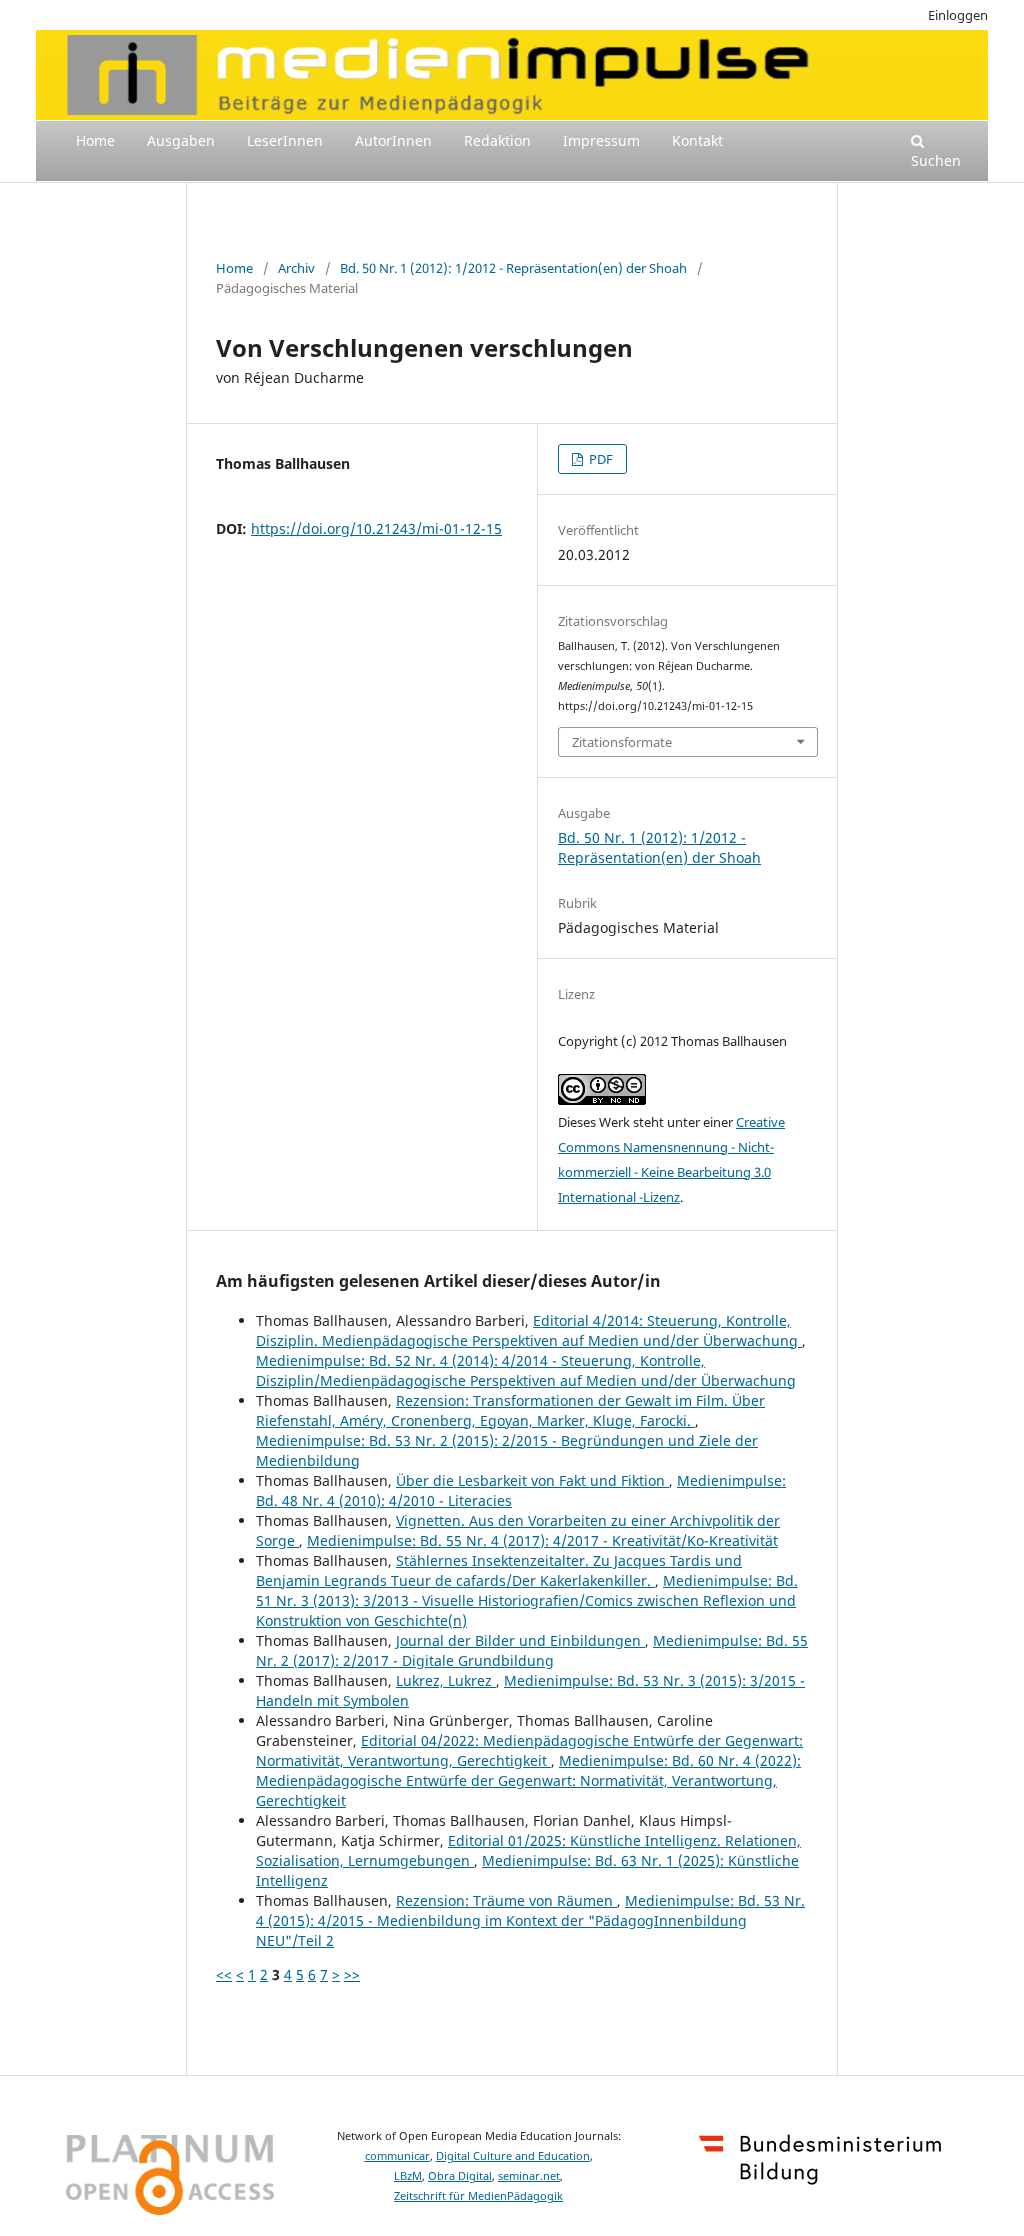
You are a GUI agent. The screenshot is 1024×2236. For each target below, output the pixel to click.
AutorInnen (393, 140)
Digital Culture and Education (513, 2156)
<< (224, 1974)
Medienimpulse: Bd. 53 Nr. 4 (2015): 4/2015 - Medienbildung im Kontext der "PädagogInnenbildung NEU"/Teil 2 (530, 1920)
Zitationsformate (622, 742)
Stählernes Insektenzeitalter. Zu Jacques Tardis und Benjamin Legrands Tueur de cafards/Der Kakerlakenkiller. (499, 1570)
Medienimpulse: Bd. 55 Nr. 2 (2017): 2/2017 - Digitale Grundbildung (532, 1650)
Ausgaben (181, 140)
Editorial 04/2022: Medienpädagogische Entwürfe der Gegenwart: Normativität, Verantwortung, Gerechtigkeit (529, 1750)
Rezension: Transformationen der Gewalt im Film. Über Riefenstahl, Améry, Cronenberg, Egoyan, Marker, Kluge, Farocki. (510, 1410)
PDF (599, 459)
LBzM (408, 2176)
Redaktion (497, 140)
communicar (397, 2156)
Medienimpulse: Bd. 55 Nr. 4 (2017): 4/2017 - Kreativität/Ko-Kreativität (542, 1540)
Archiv (296, 268)
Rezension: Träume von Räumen (506, 1900)
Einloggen (958, 15)
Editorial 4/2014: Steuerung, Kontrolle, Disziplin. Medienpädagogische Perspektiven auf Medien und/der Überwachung (529, 1330)
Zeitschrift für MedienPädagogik (478, 2196)
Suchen (936, 160)
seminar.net (529, 2176)
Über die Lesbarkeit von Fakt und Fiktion (532, 1480)
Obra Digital (460, 2176)
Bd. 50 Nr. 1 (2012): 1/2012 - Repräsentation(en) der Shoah (513, 268)
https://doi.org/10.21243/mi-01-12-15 (376, 528)
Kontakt (697, 140)
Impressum (601, 140)
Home (95, 140)
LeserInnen (285, 140)
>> (352, 1974)
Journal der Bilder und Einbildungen (520, 1640)
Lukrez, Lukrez (446, 1680)
